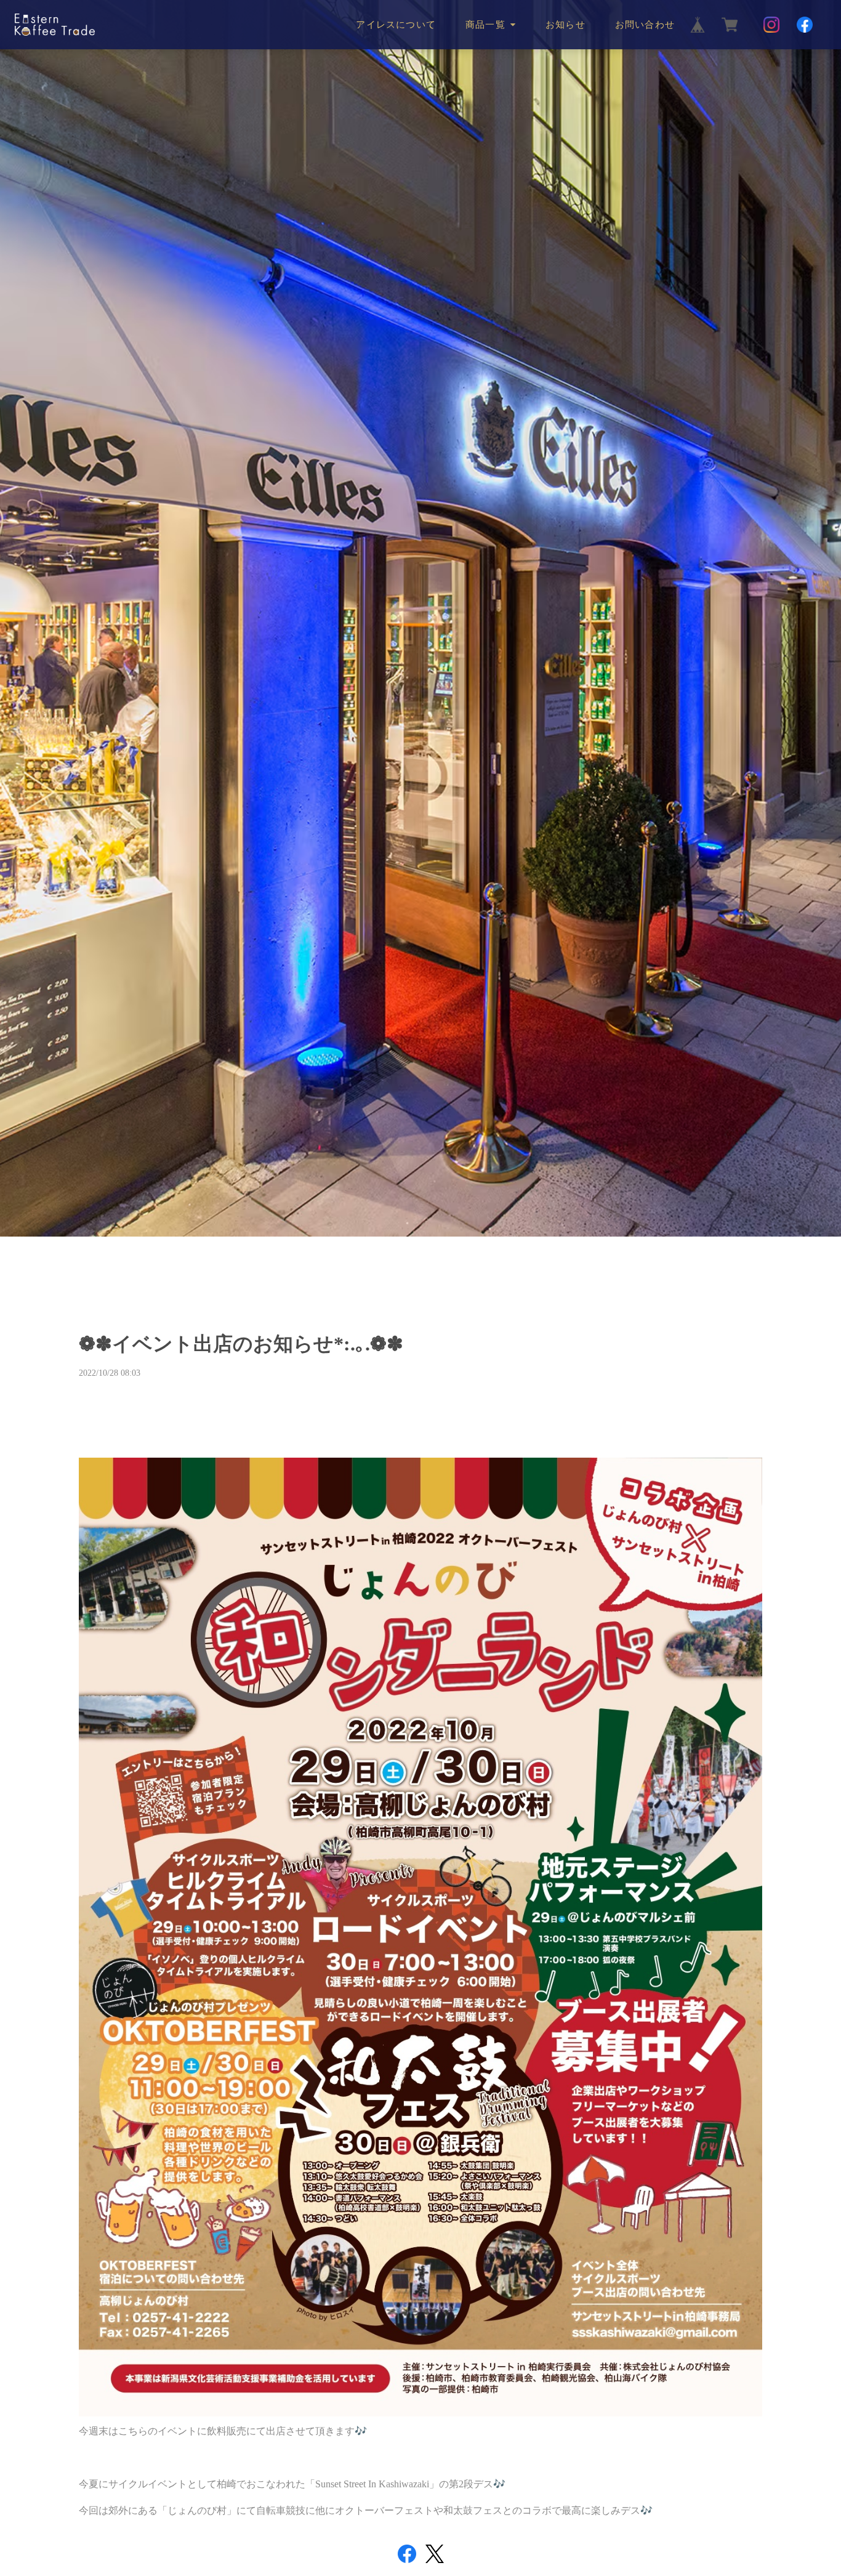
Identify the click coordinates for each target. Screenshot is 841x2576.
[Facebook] (805, 25)
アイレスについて (396, 25)
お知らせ (565, 25)
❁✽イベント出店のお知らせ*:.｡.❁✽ (241, 1344)
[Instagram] (771, 25)
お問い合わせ (645, 25)
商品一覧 (485, 25)
